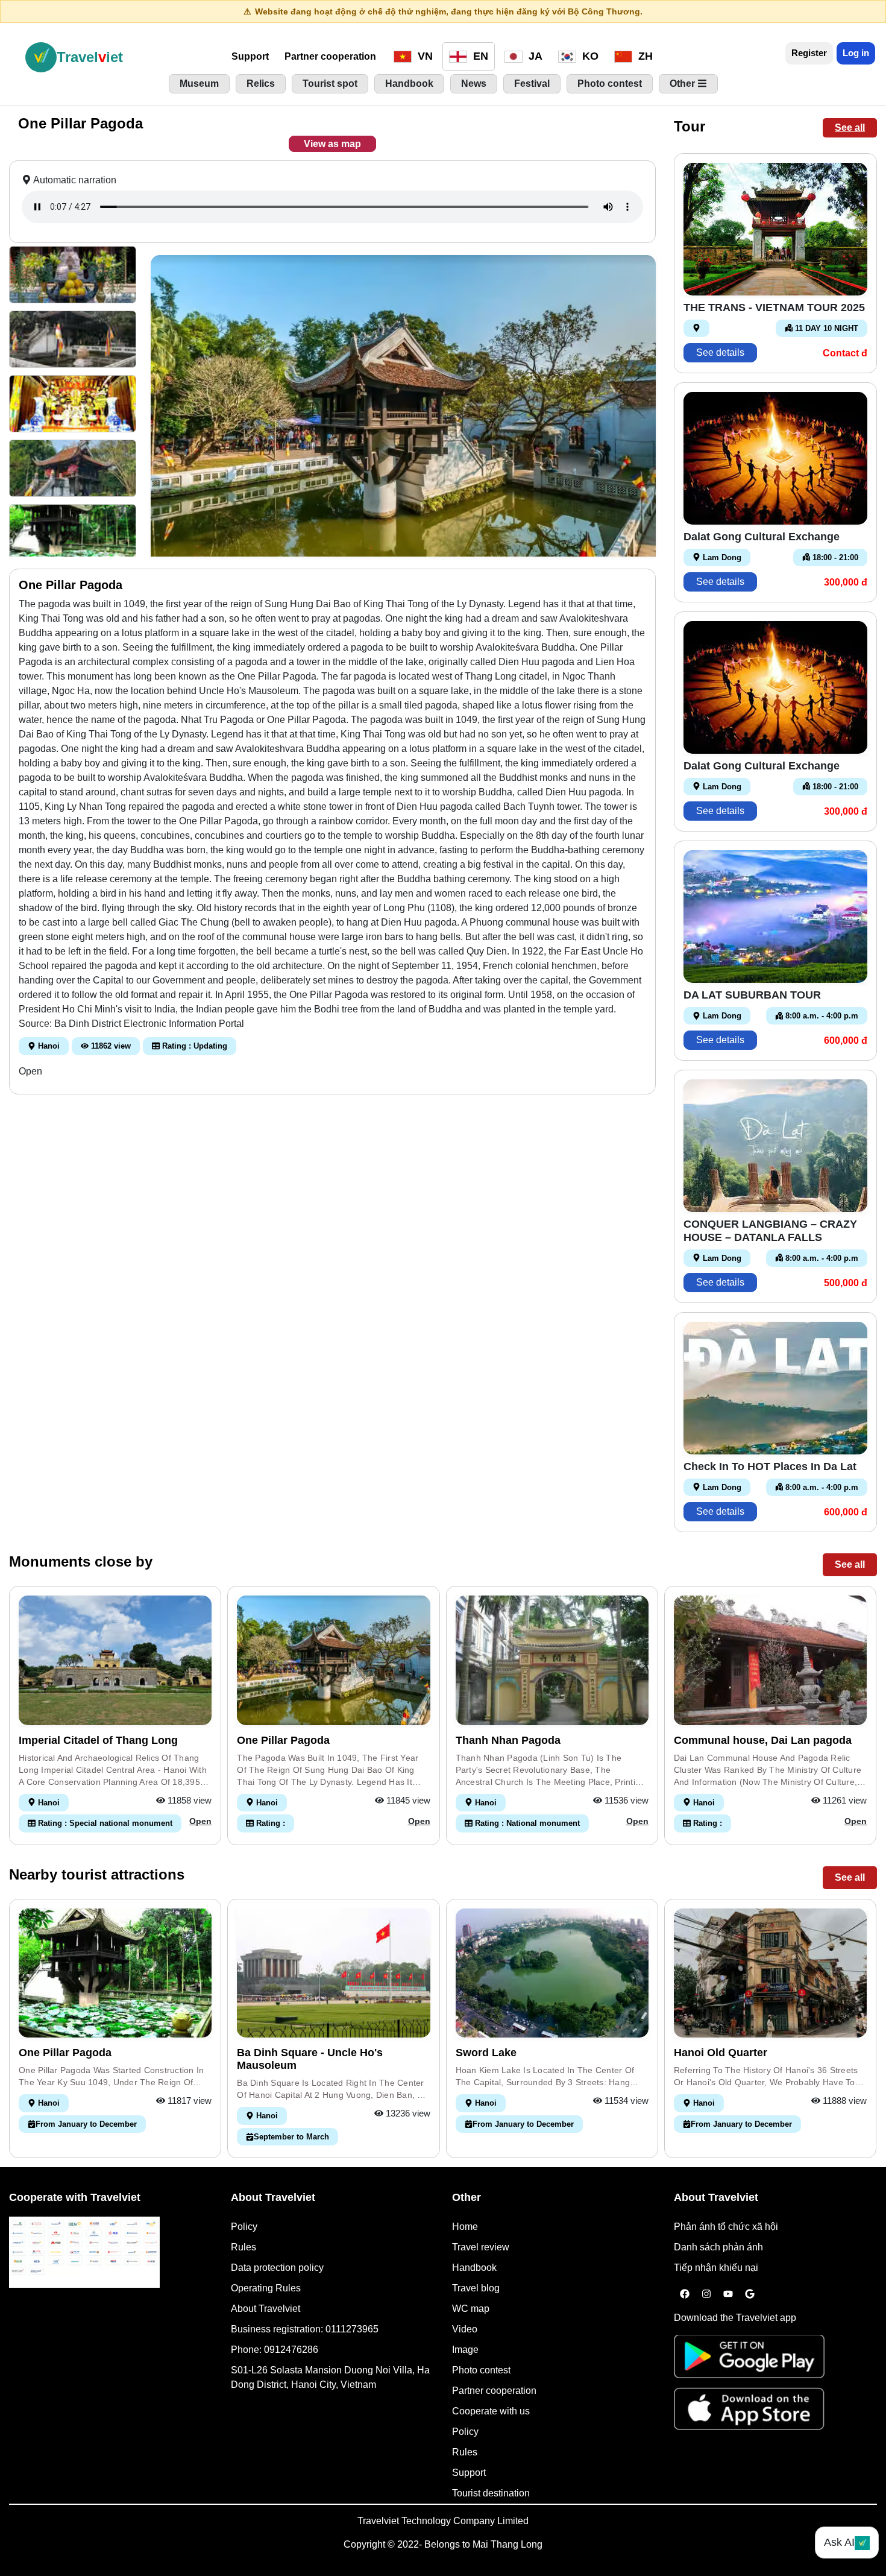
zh (644, 56)
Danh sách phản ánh (718, 2247)
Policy (244, 2227)
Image (465, 2350)
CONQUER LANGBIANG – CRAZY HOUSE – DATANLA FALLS (770, 1231)
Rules (243, 2247)
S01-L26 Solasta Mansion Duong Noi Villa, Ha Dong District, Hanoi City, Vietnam (330, 2377)
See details (720, 352)
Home (465, 2227)
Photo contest (481, 2370)
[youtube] (728, 2294)
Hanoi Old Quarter (721, 2053)
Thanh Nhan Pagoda (508, 1740)
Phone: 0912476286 (275, 2350)
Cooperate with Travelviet (75, 2197)
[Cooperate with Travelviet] (84, 2252)
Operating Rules (266, 2288)
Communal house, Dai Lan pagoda (763, 1740)
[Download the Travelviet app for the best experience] (749, 2360)
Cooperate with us (491, 2411)
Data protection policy (277, 2268)
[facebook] (685, 2294)
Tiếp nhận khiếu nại (716, 2268)
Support (250, 56)
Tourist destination (491, 2493)
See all (850, 128)
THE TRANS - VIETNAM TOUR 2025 (774, 308)
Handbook (474, 2268)
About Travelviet (265, 2309)
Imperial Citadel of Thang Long (98, 1740)
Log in (856, 53)
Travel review (481, 2247)
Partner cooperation (330, 56)
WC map (471, 2309)
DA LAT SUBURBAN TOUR (752, 995)
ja (534, 56)
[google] (750, 2294)
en (479, 56)
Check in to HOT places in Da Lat (770, 1466)
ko (589, 56)
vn (424, 56)
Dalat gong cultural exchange (762, 537)
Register (809, 53)
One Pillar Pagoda (283, 1740)
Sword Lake (486, 2053)
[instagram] (706, 2294)
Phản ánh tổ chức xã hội (726, 2227)
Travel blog (476, 2288)
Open (30, 1071)
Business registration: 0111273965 (305, 2329)
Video (465, 2329)
